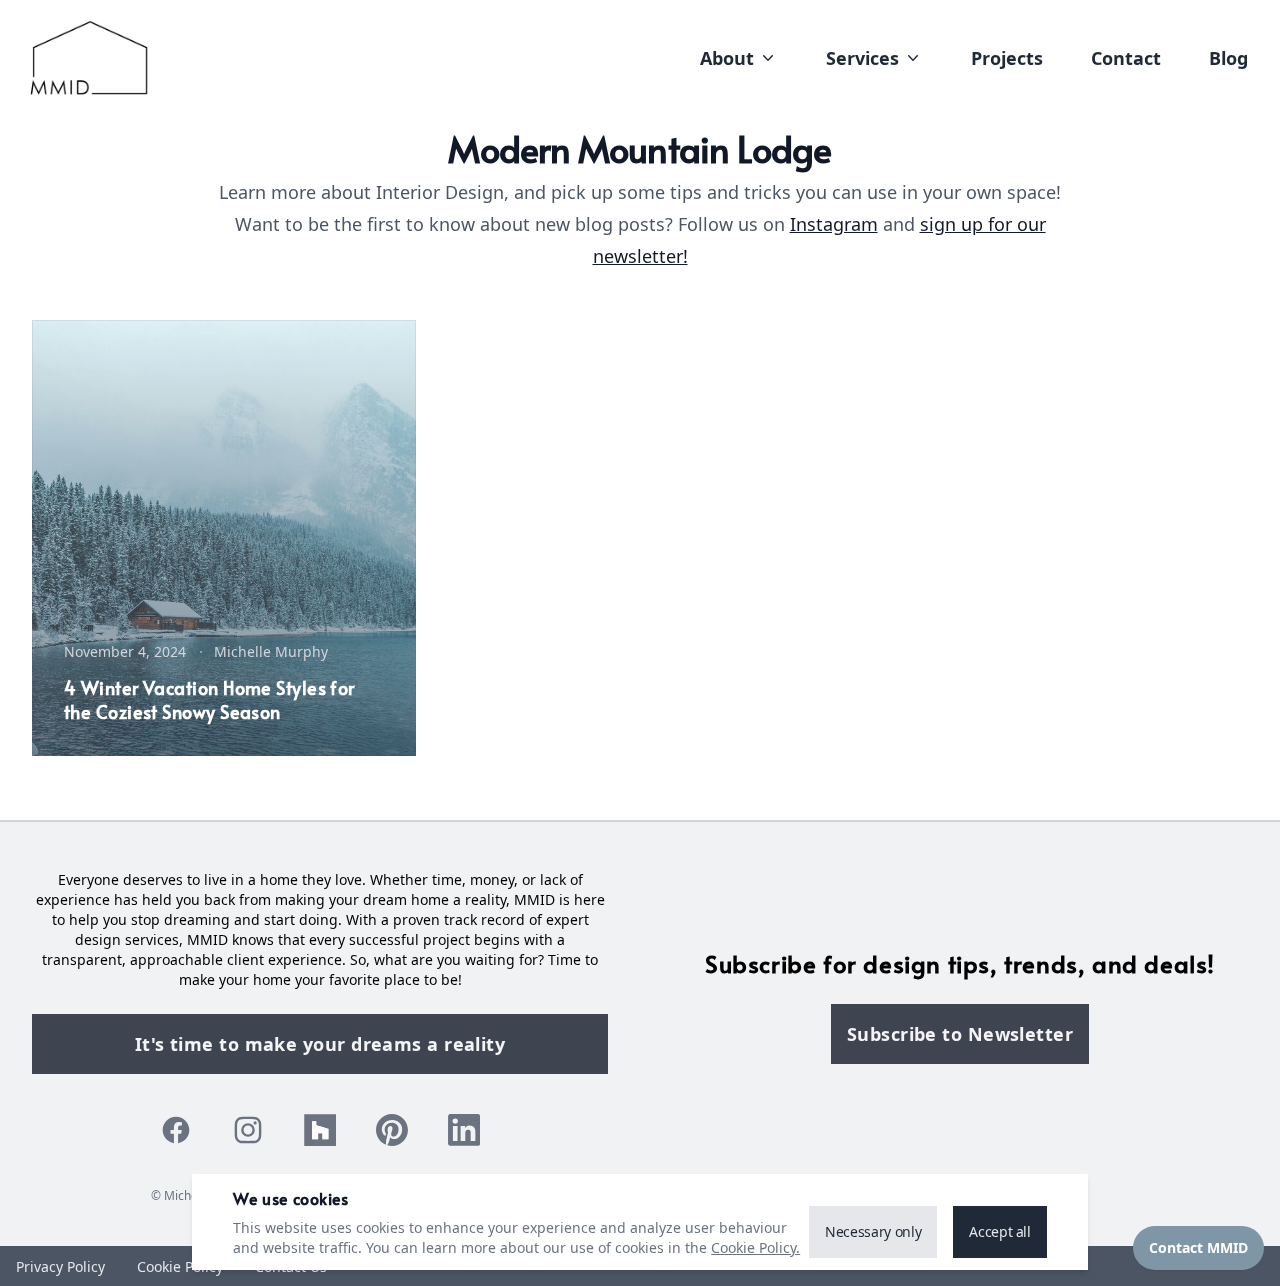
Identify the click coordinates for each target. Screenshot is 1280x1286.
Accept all (1000, 1231)
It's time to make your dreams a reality (320, 1044)
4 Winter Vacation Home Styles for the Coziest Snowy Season (209, 699)
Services (862, 58)
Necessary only (873, 1231)
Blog (1228, 58)
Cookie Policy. (755, 1247)
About (727, 58)
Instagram (834, 224)
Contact (1126, 58)
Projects (1007, 58)
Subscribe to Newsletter (960, 1034)
